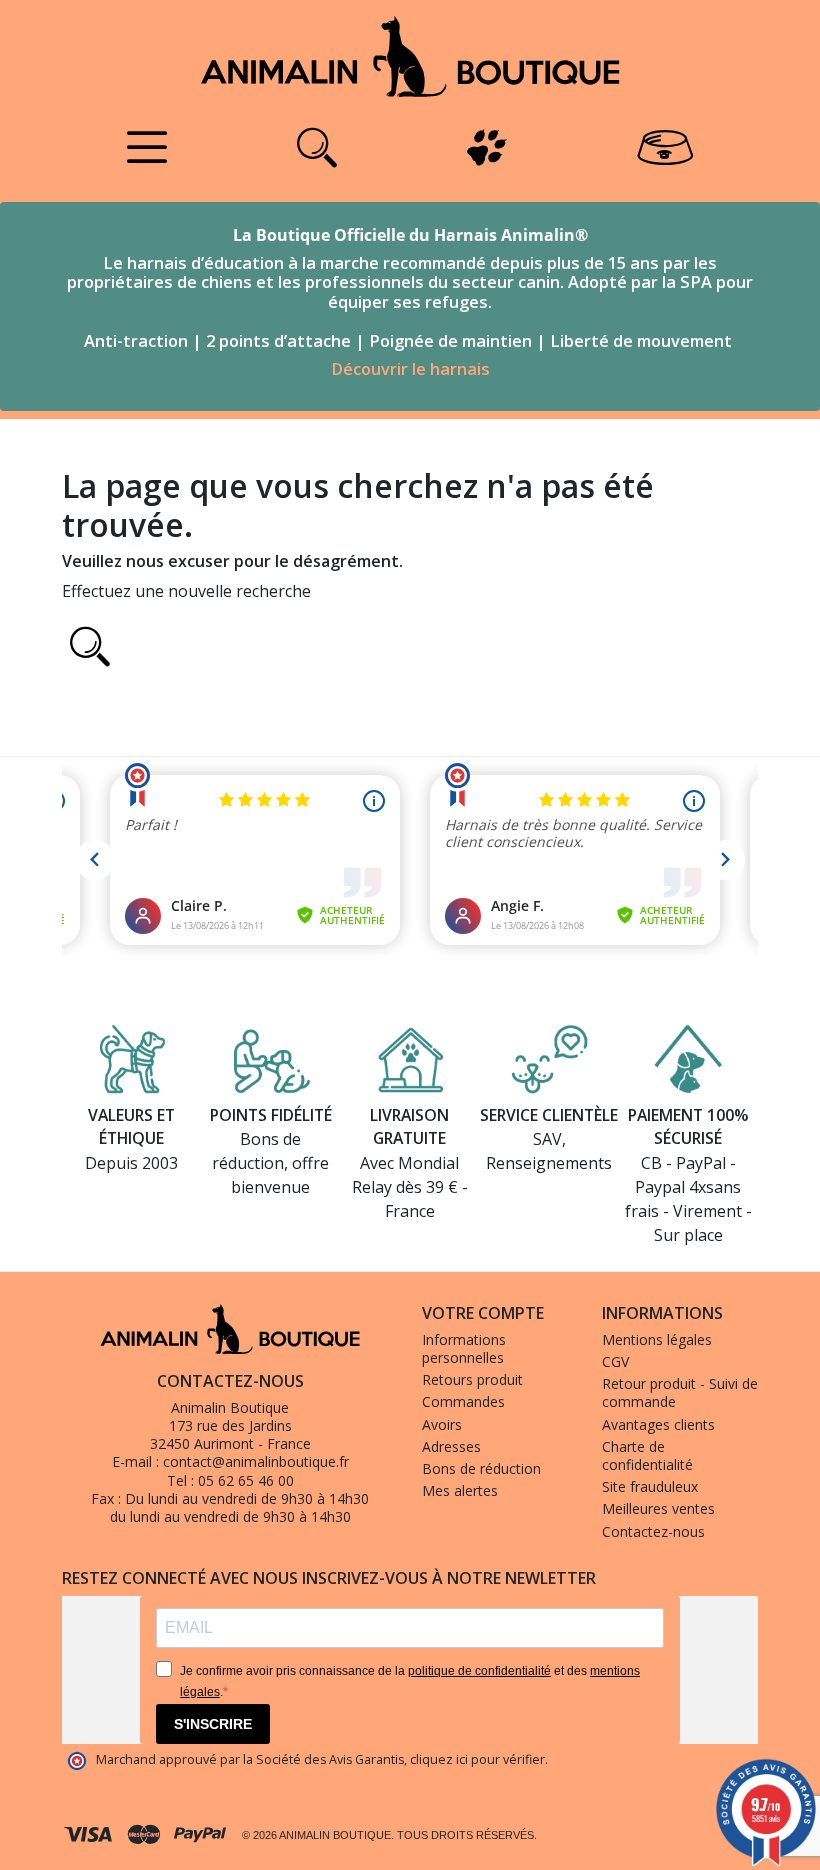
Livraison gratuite (409, 1127)
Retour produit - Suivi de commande (680, 1392)
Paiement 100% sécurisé (688, 1127)
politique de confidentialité (479, 1671)
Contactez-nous (653, 1531)
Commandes (463, 1401)
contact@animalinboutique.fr (256, 1461)
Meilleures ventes (658, 1508)
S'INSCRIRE (213, 1724)
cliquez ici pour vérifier (477, 1759)
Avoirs (442, 1424)
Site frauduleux (650, 1486)
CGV (615, 1361)
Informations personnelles (464, 1348)
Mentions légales (657, 1339)
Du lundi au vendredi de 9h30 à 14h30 (247, 1498)
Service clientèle (549, 1115)
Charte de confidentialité (647, 1455)
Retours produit (472, 1379)
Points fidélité (271, 1115)
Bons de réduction (481, 1468)
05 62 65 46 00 (246, 1480)
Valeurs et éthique (131, 1127)
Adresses (451, 1446)
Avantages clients (658, 1424)
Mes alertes (460, 1490)
